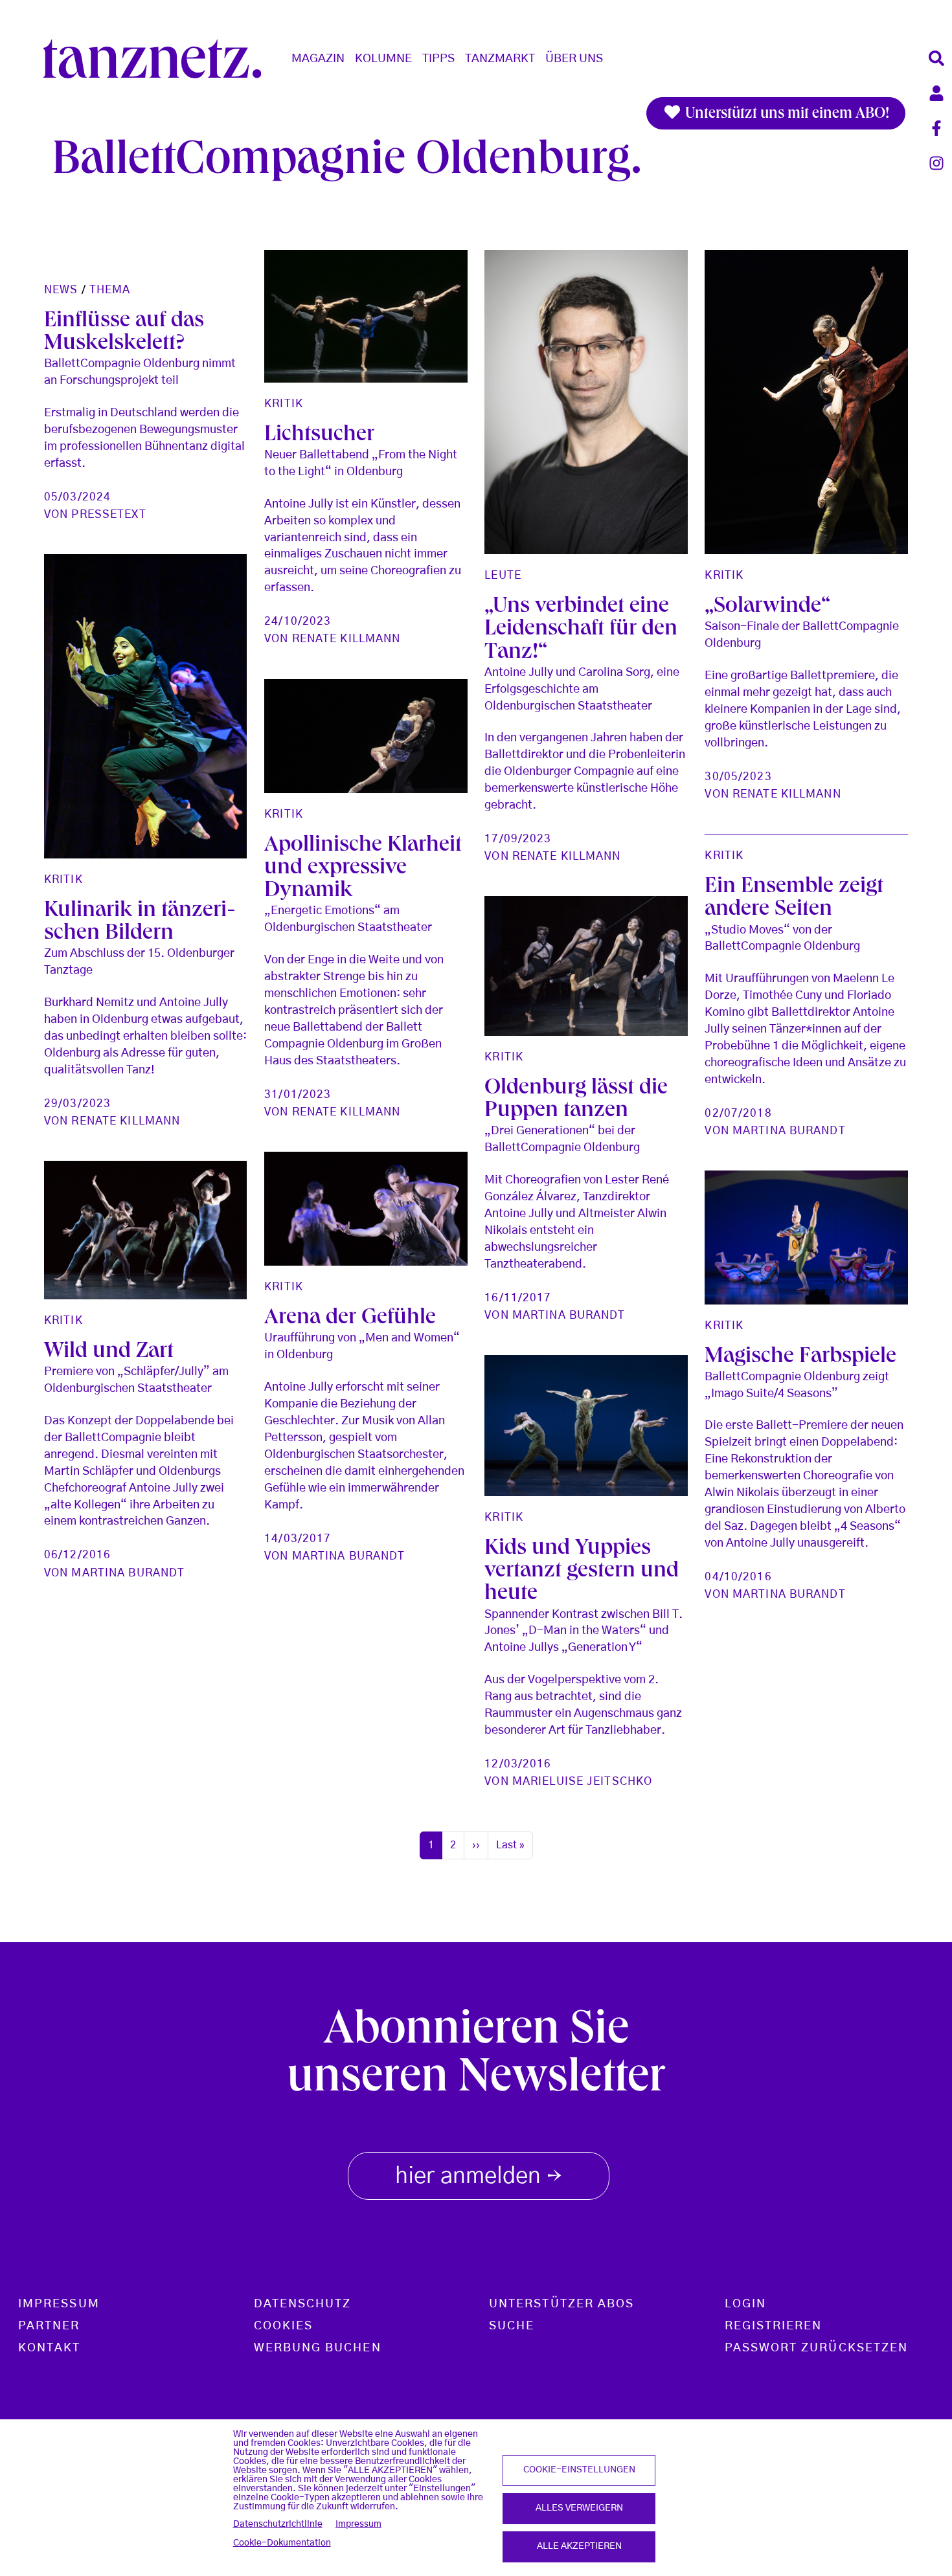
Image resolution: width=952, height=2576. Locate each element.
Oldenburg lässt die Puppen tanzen (576, 1101)
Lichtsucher (319, 436)
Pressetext (108, 514)
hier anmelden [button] (479, 2178)
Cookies (284, 2326)
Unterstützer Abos (561, 2304)
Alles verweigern (579, 2508)
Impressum (358, 2524)
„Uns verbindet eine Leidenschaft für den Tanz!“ (581, 630)
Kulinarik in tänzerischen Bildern (140, 923)
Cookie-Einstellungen (579, 2470)
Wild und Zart (109, 1353)
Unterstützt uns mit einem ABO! (786, 115)
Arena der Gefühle (350, 1319)
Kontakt (50, 2348)
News (61, 290)
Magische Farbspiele (800, 1358)
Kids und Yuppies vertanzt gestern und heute (582, 1572)
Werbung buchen (318, 2348)
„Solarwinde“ (767, 608)
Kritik (284, 404)
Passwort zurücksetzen (817, 2348)
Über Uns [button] (574, 59)
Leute (503, 575)
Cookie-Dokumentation (282, 2543)
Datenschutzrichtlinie (278, 2524)
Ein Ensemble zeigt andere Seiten (794, 899)
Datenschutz (303, 2304)
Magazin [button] (318, 59)
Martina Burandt (789, 1131)
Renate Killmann (346, 639)
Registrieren (774, 2326)
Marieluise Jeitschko (582, 1781)
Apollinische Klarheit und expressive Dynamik (363, 869)
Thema (110, 290)
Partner (49, 2326)
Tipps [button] (438, 59)
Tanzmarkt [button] (500, 59)
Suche (512, 2326)
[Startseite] (157, 59)
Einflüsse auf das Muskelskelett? (124, 333)
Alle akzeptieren (579, 2546)
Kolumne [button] (383, 59)
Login (745, 2304)
